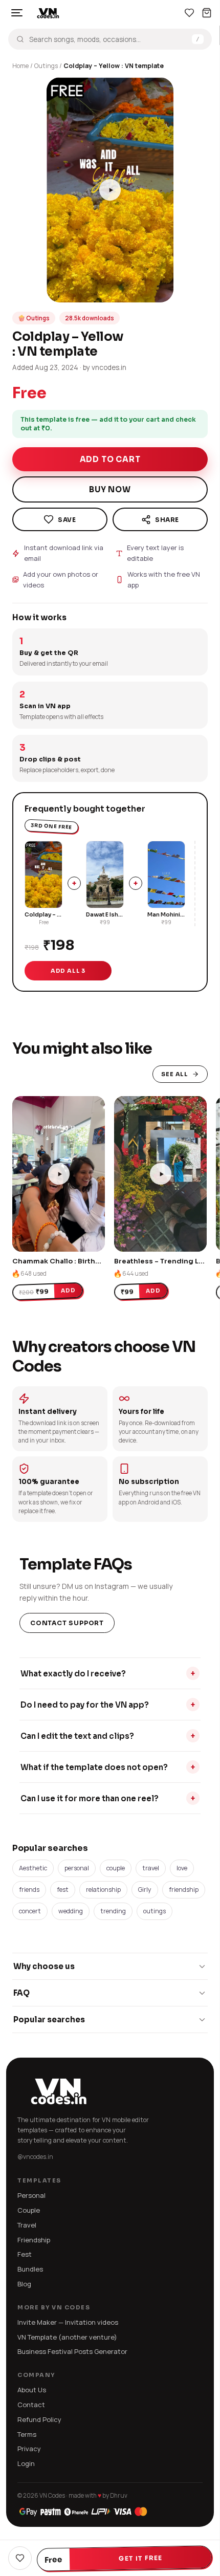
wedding (71, 1911)
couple (116, 1868)
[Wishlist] (189, 13)
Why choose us (44, 1966)
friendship (184, 1890)
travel (151, 1868)
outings (155, 1911)
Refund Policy (39, 2419)
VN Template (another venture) (67, 2337)
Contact (31, 2405)
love (182, 1868)
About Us (32, 2390)
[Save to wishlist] (60, 519)
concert (30, 1911)
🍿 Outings (34, 318)
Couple (29, 2210)
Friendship (34, 2240)
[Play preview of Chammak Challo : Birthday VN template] (59, 1174)
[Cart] (207, 13)
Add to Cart (110, 459)
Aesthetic (33, 1868)
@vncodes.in (35, 2157)
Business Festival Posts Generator (72, 2351)
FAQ (21, 1993)
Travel (27, 2225)
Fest (25, 2254)
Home (20, 66)
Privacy (29, 2449)
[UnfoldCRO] (83, 2512)
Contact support (67, 1623)
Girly (145, 1890)
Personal (31, 2195)
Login (26, 2463)
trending (113, 1911)
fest (63, 1890)
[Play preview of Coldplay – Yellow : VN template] (110, 190)
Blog (24, 2284)
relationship (103, 1890)
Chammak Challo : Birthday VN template (83, 1261)
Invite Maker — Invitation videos (68, 2322)
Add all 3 (68, 971)
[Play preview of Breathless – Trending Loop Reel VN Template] (160, 1174)
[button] (59, 290)
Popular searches (49, 2020)
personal (77, 1868)
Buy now (110, 489)
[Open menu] (17, 13)
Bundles (30, 2269)
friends (29, 1890)
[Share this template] (160, 519)
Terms (27, 2434)
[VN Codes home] (48, 13)
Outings (46, 66)
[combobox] (108, 39)
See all (175, 1074)
